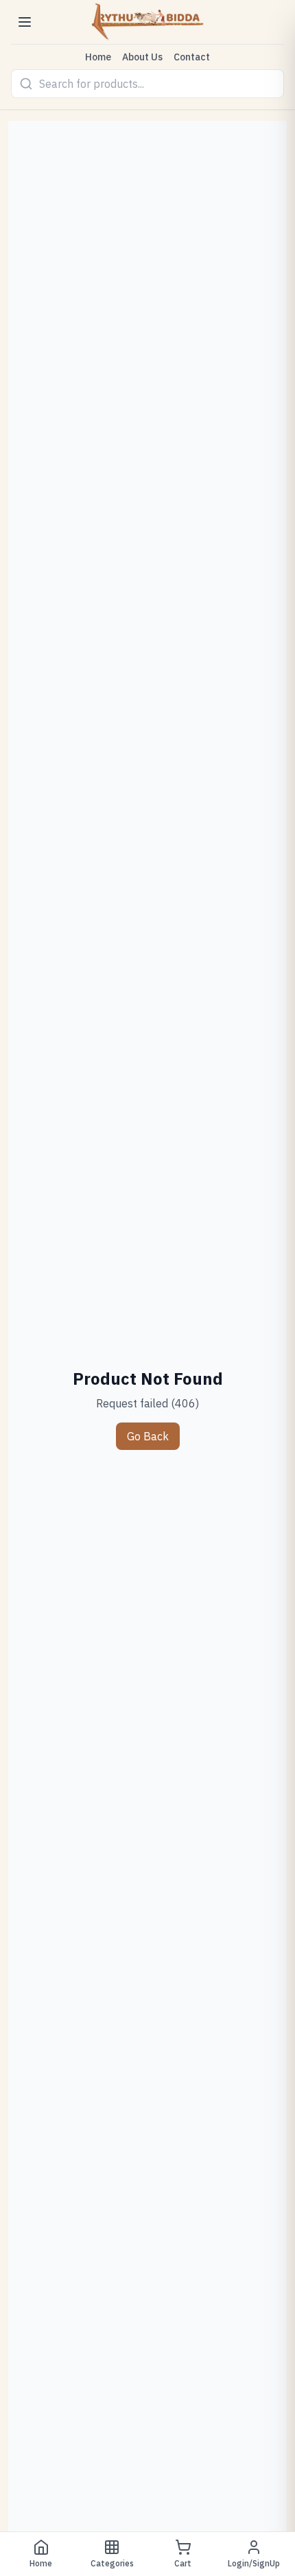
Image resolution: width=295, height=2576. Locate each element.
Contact (192, 57)
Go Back (148, 1436)
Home (98, 57)
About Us (142, 57)
